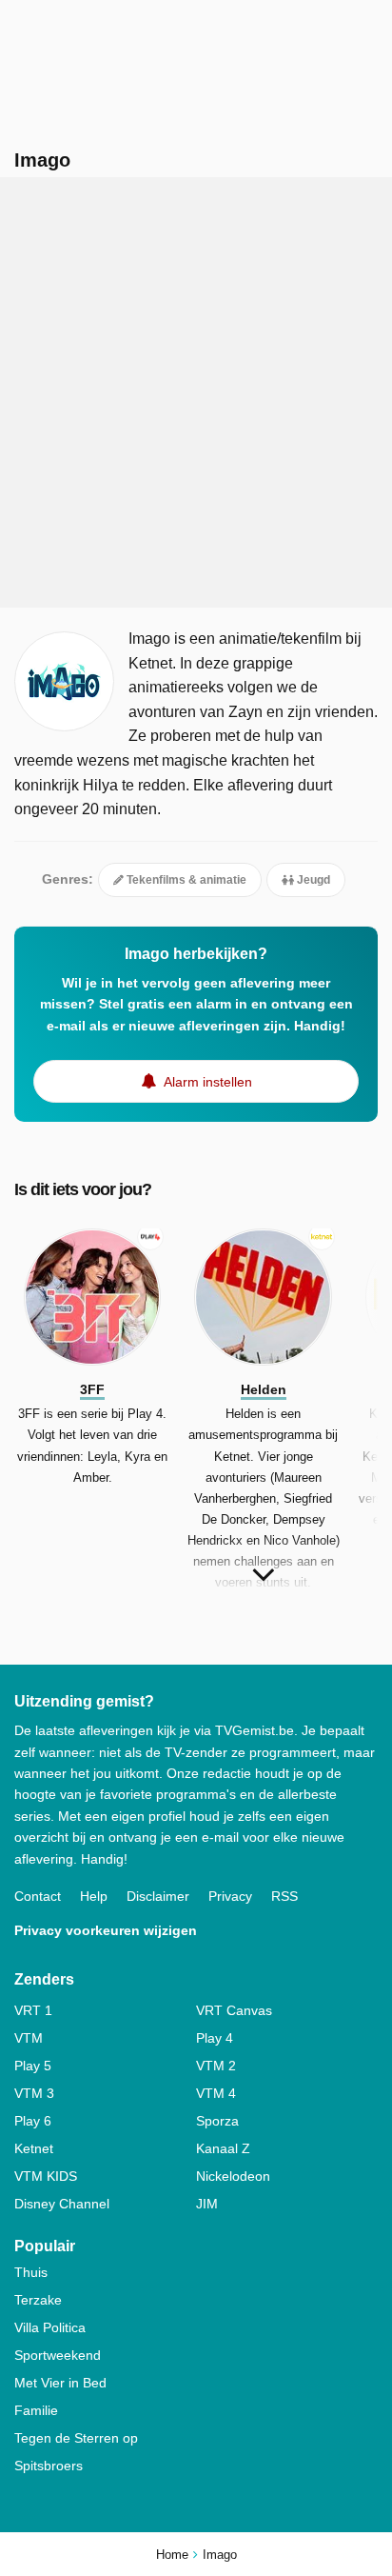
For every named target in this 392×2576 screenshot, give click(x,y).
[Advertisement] (196, 392)
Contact (38, 1896)
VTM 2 (216, 2066)
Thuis (31, 2272)
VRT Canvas (234, 2010)
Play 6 (33, 2121)
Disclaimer (158, 1896)
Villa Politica (50, 2327)
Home (172, 2555)
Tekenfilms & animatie (185, 880)
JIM (207, 2204)
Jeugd (312, 880)
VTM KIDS (46, 2176)
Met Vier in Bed (60, 2383)
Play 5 (33, 2066)
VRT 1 (33, 2010)
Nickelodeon (233, 2176)
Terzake (38, 2300)
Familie (36, 2410)
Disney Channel (62, 2204)
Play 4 (215, 2038)
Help (94, 1896)
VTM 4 (216, 2093)
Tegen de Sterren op (76, 2438)
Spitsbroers (49, 2466)
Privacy (230, 1896)
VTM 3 (34, 2093)
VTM (29, 2038)
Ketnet (34, 2148)
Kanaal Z (223, 2148)
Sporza (217, 2121)
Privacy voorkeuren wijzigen (106, 1930)
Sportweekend (58, 2355)
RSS (284, 1896)
